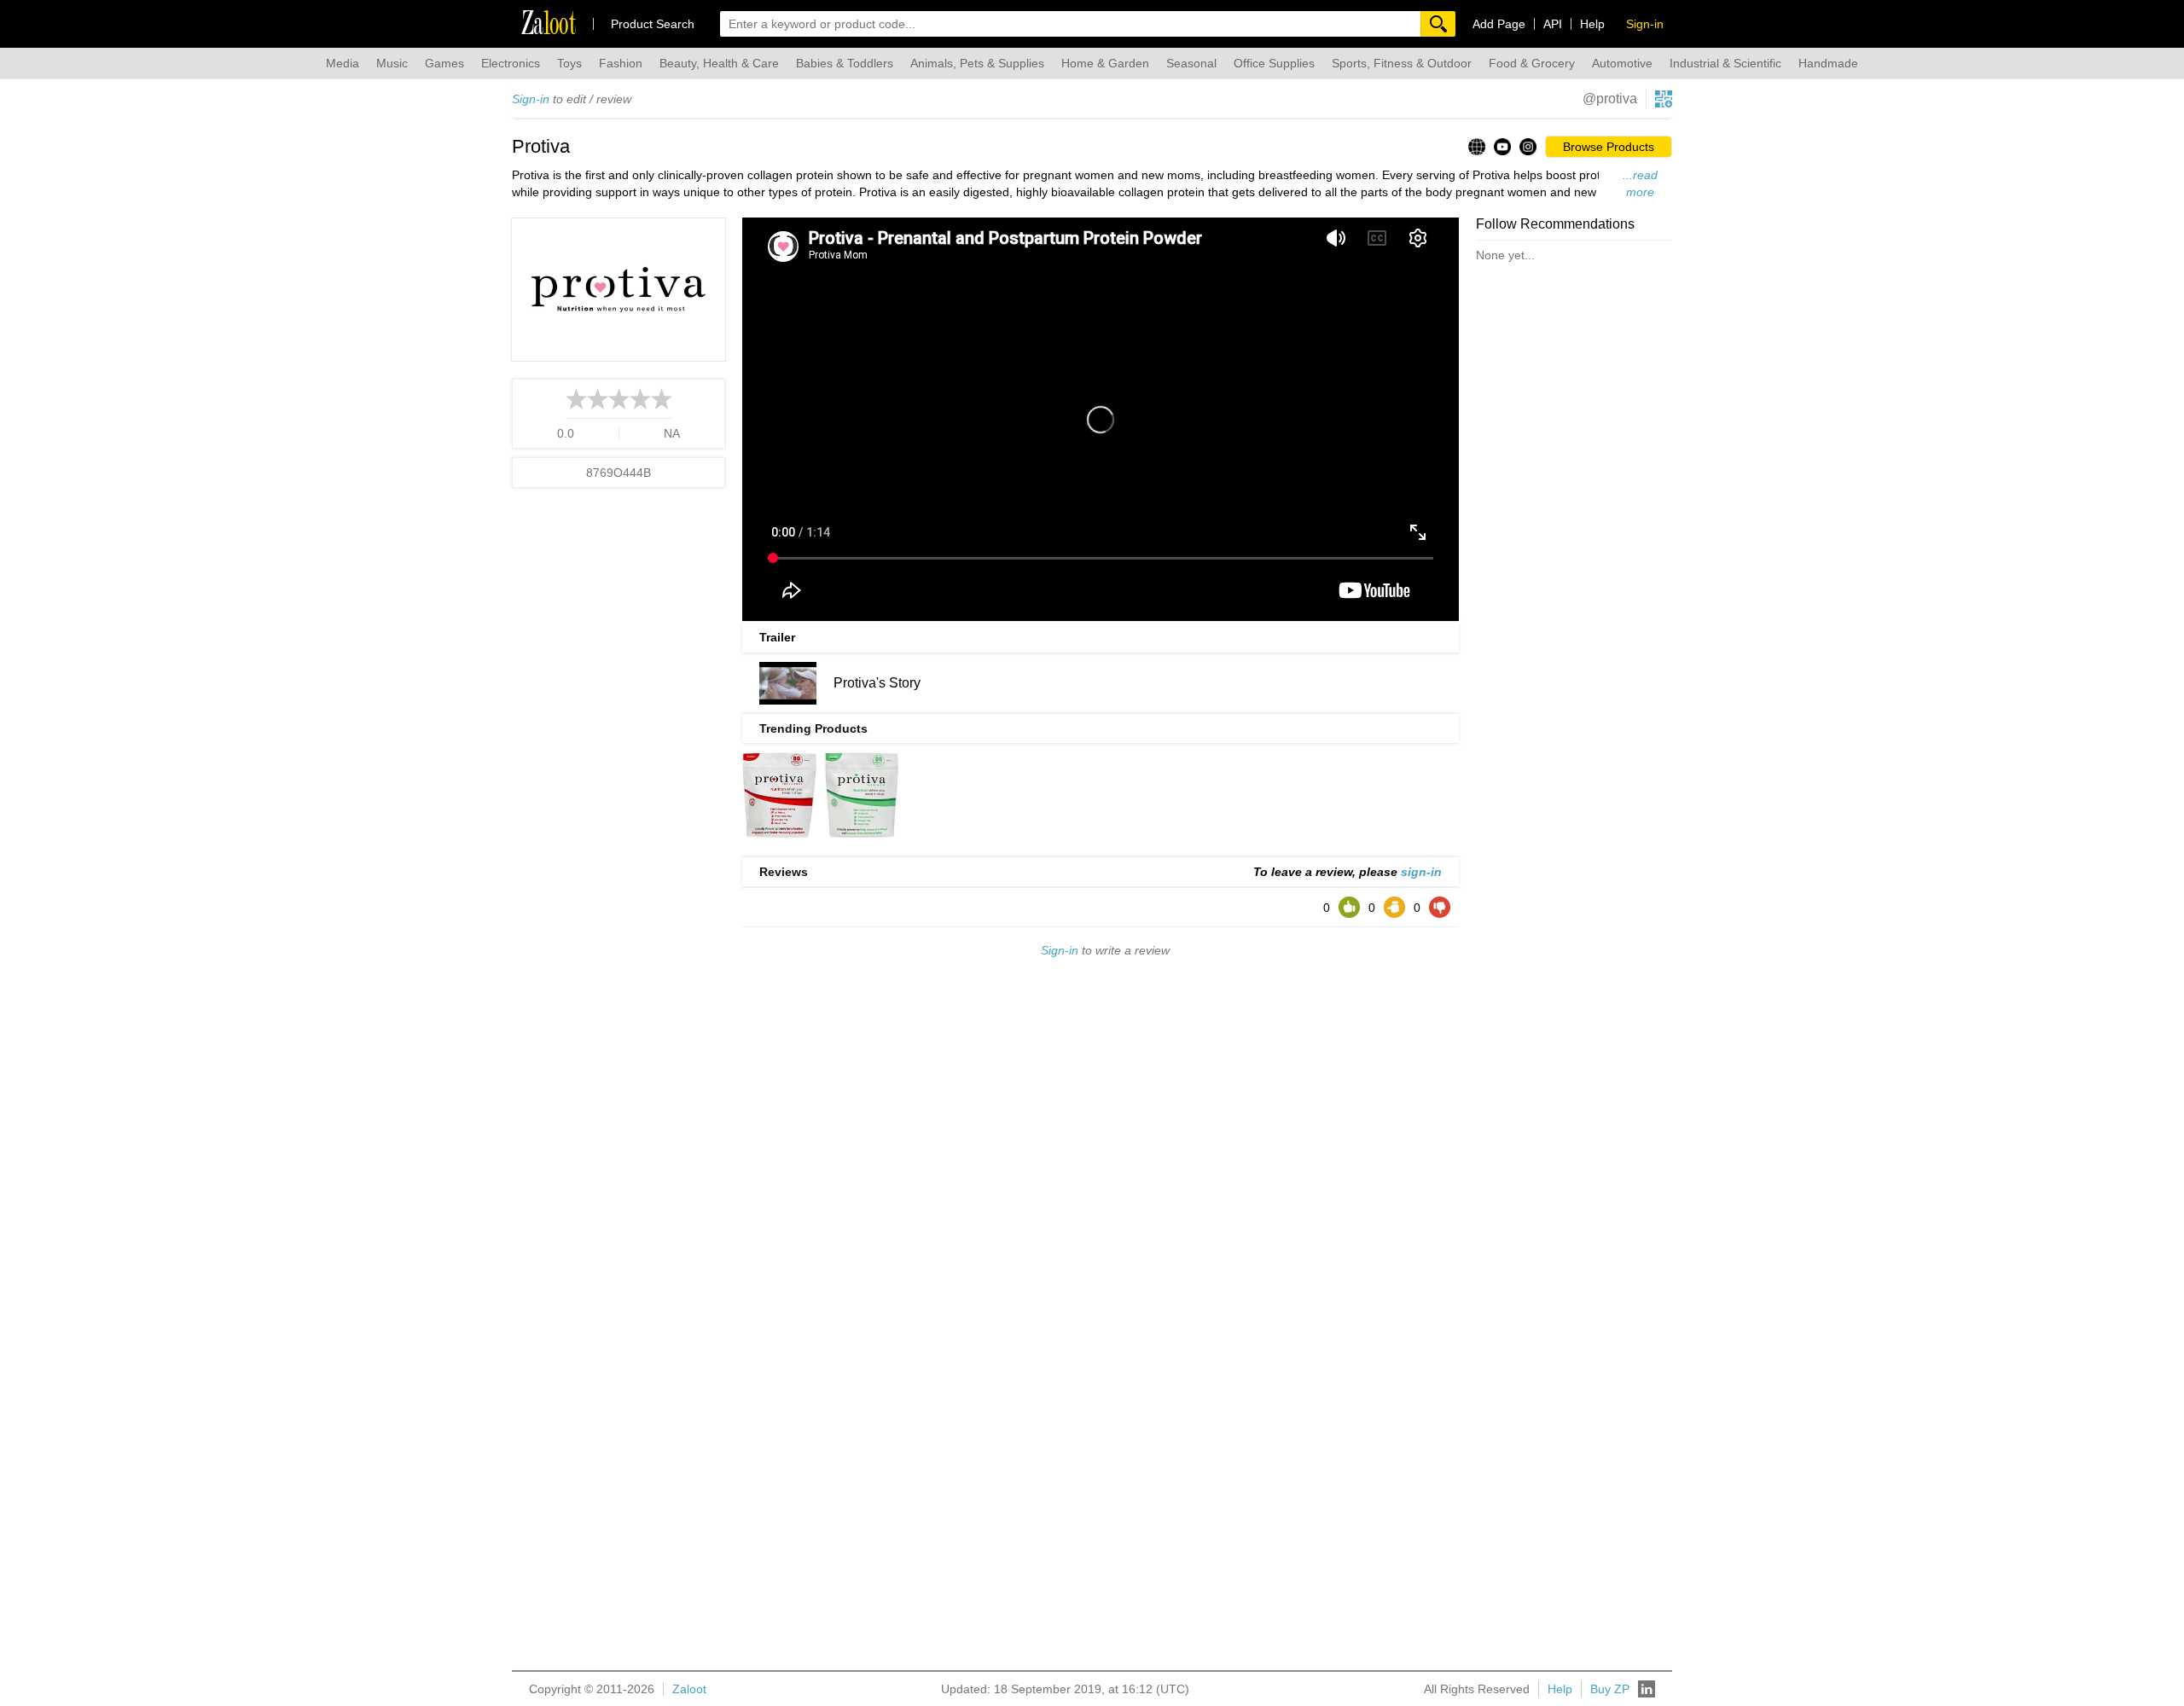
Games (444, 63)
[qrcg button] (1664, 99)
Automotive (1622, 63)
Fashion (621, 63)
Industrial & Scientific (1725, 63)
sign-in (1421, 872)
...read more (1640, 183)
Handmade (1828, 63)
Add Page (1499, 24)
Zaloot (689, 1689)
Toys (569, 63)
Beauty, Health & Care (719, 63)
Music (392, 63)
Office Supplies (1274, 63)
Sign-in (531, 99)
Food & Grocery (1532, 63)
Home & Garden (1105, 63)
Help (1592, 24)
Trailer (777, 637)
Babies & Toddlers (845, 63)
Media (343, 63)
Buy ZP (1610, 1689)
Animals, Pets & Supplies (977, 63)
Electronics (511, 63)
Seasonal (1191, 63)
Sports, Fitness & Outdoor (1402, 63)
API (1553, 24)
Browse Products (1609, 147)
